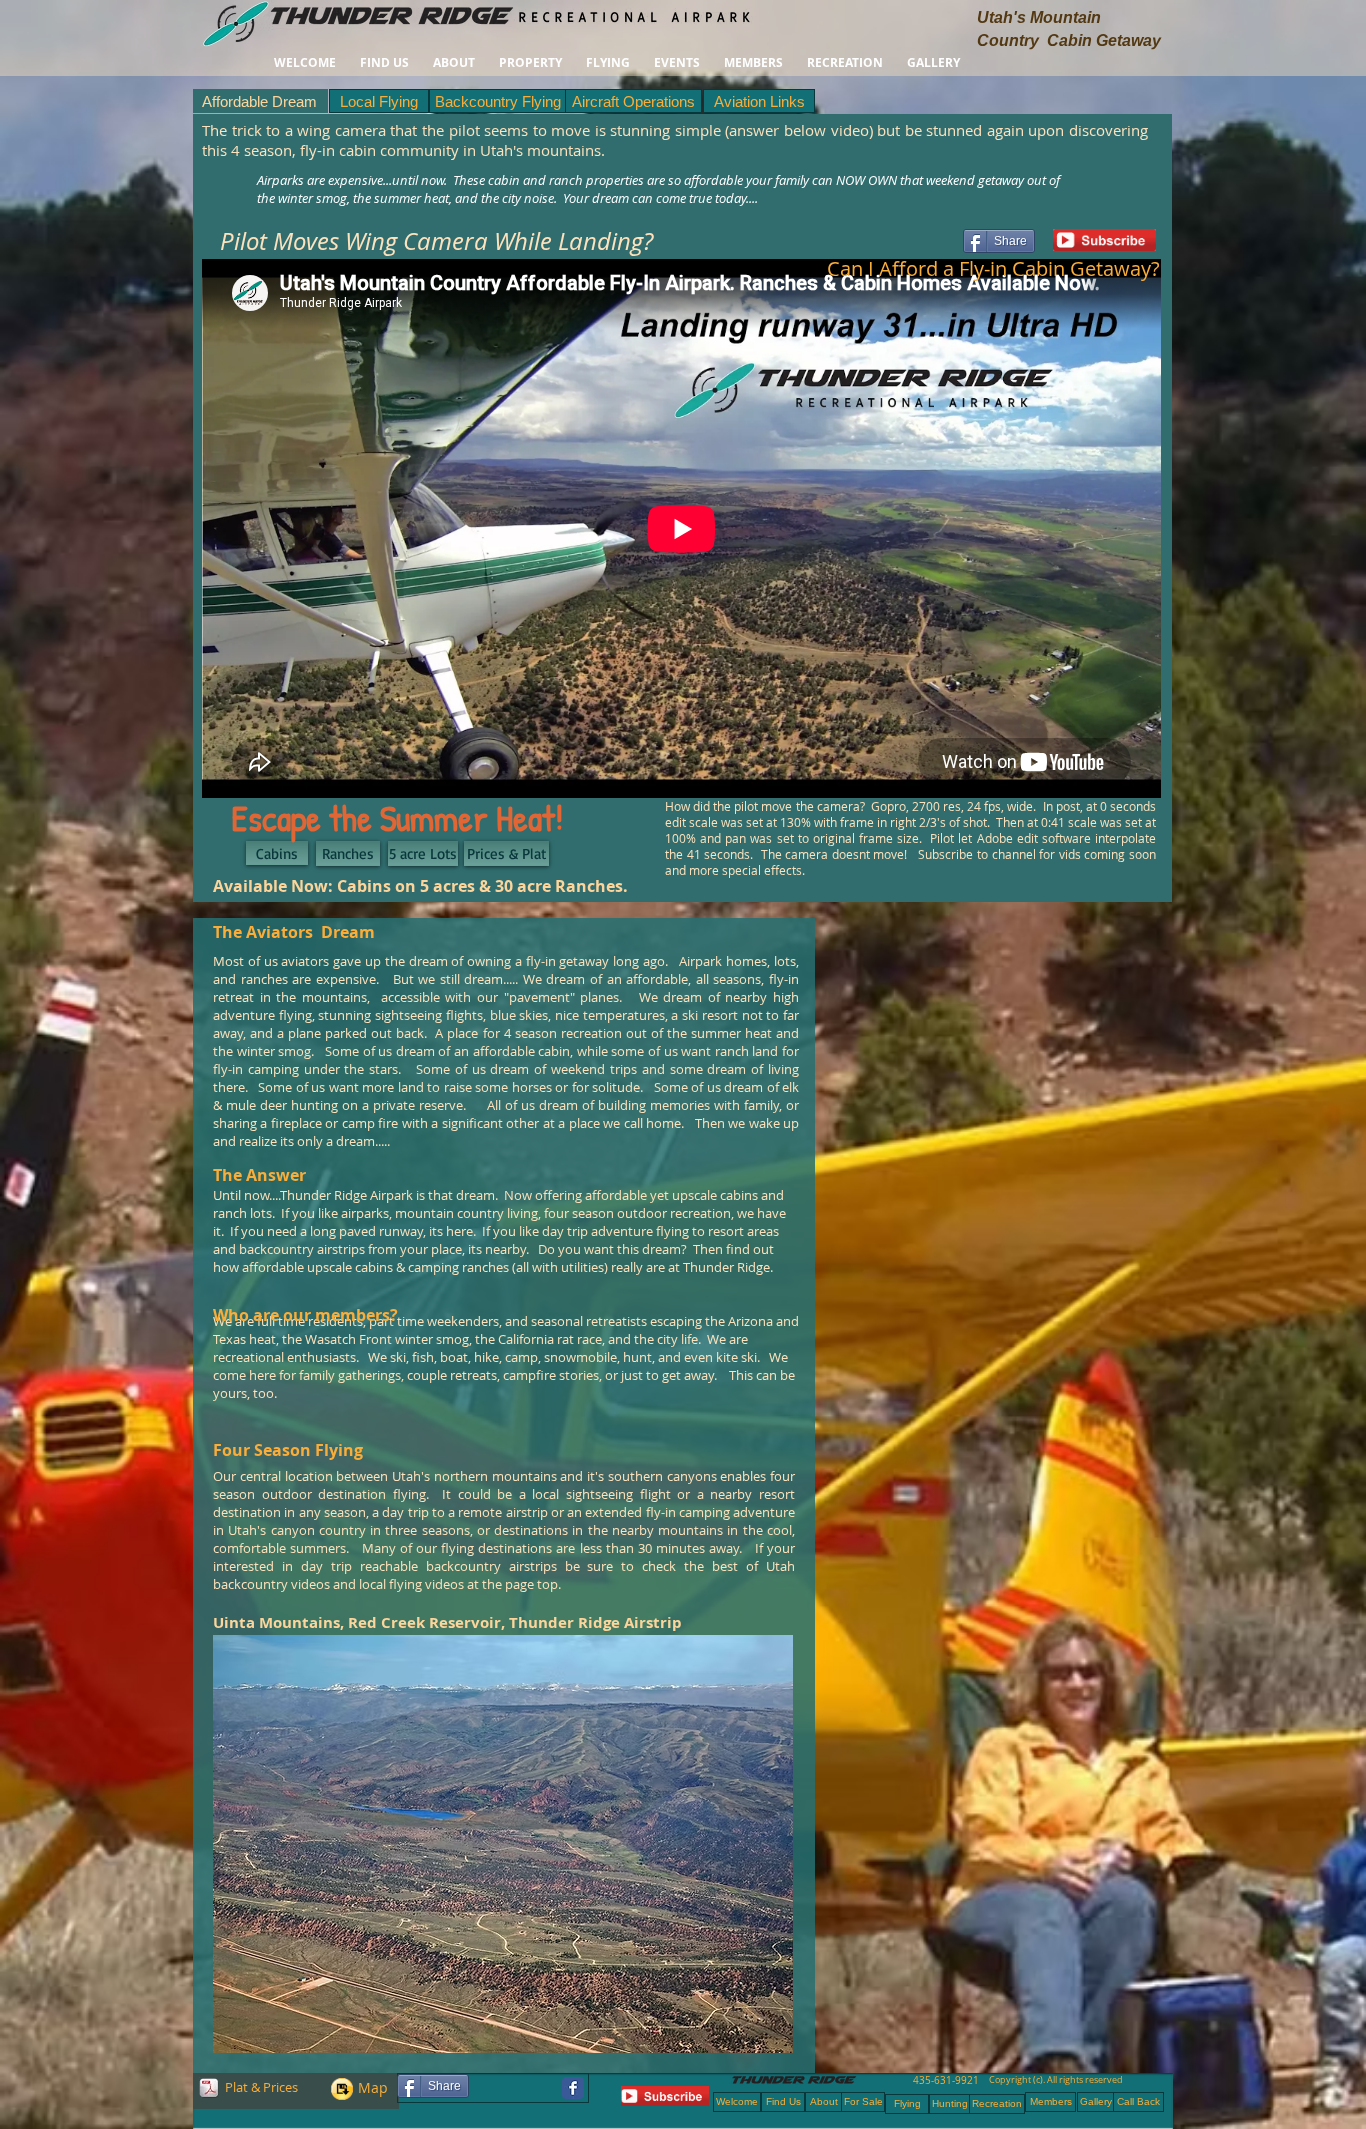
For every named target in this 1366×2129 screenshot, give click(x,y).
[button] (530, 62)
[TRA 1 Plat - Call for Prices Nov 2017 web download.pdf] (209, 2090)
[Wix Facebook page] (573, 2088)
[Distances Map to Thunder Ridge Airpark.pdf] (342, 2091)
